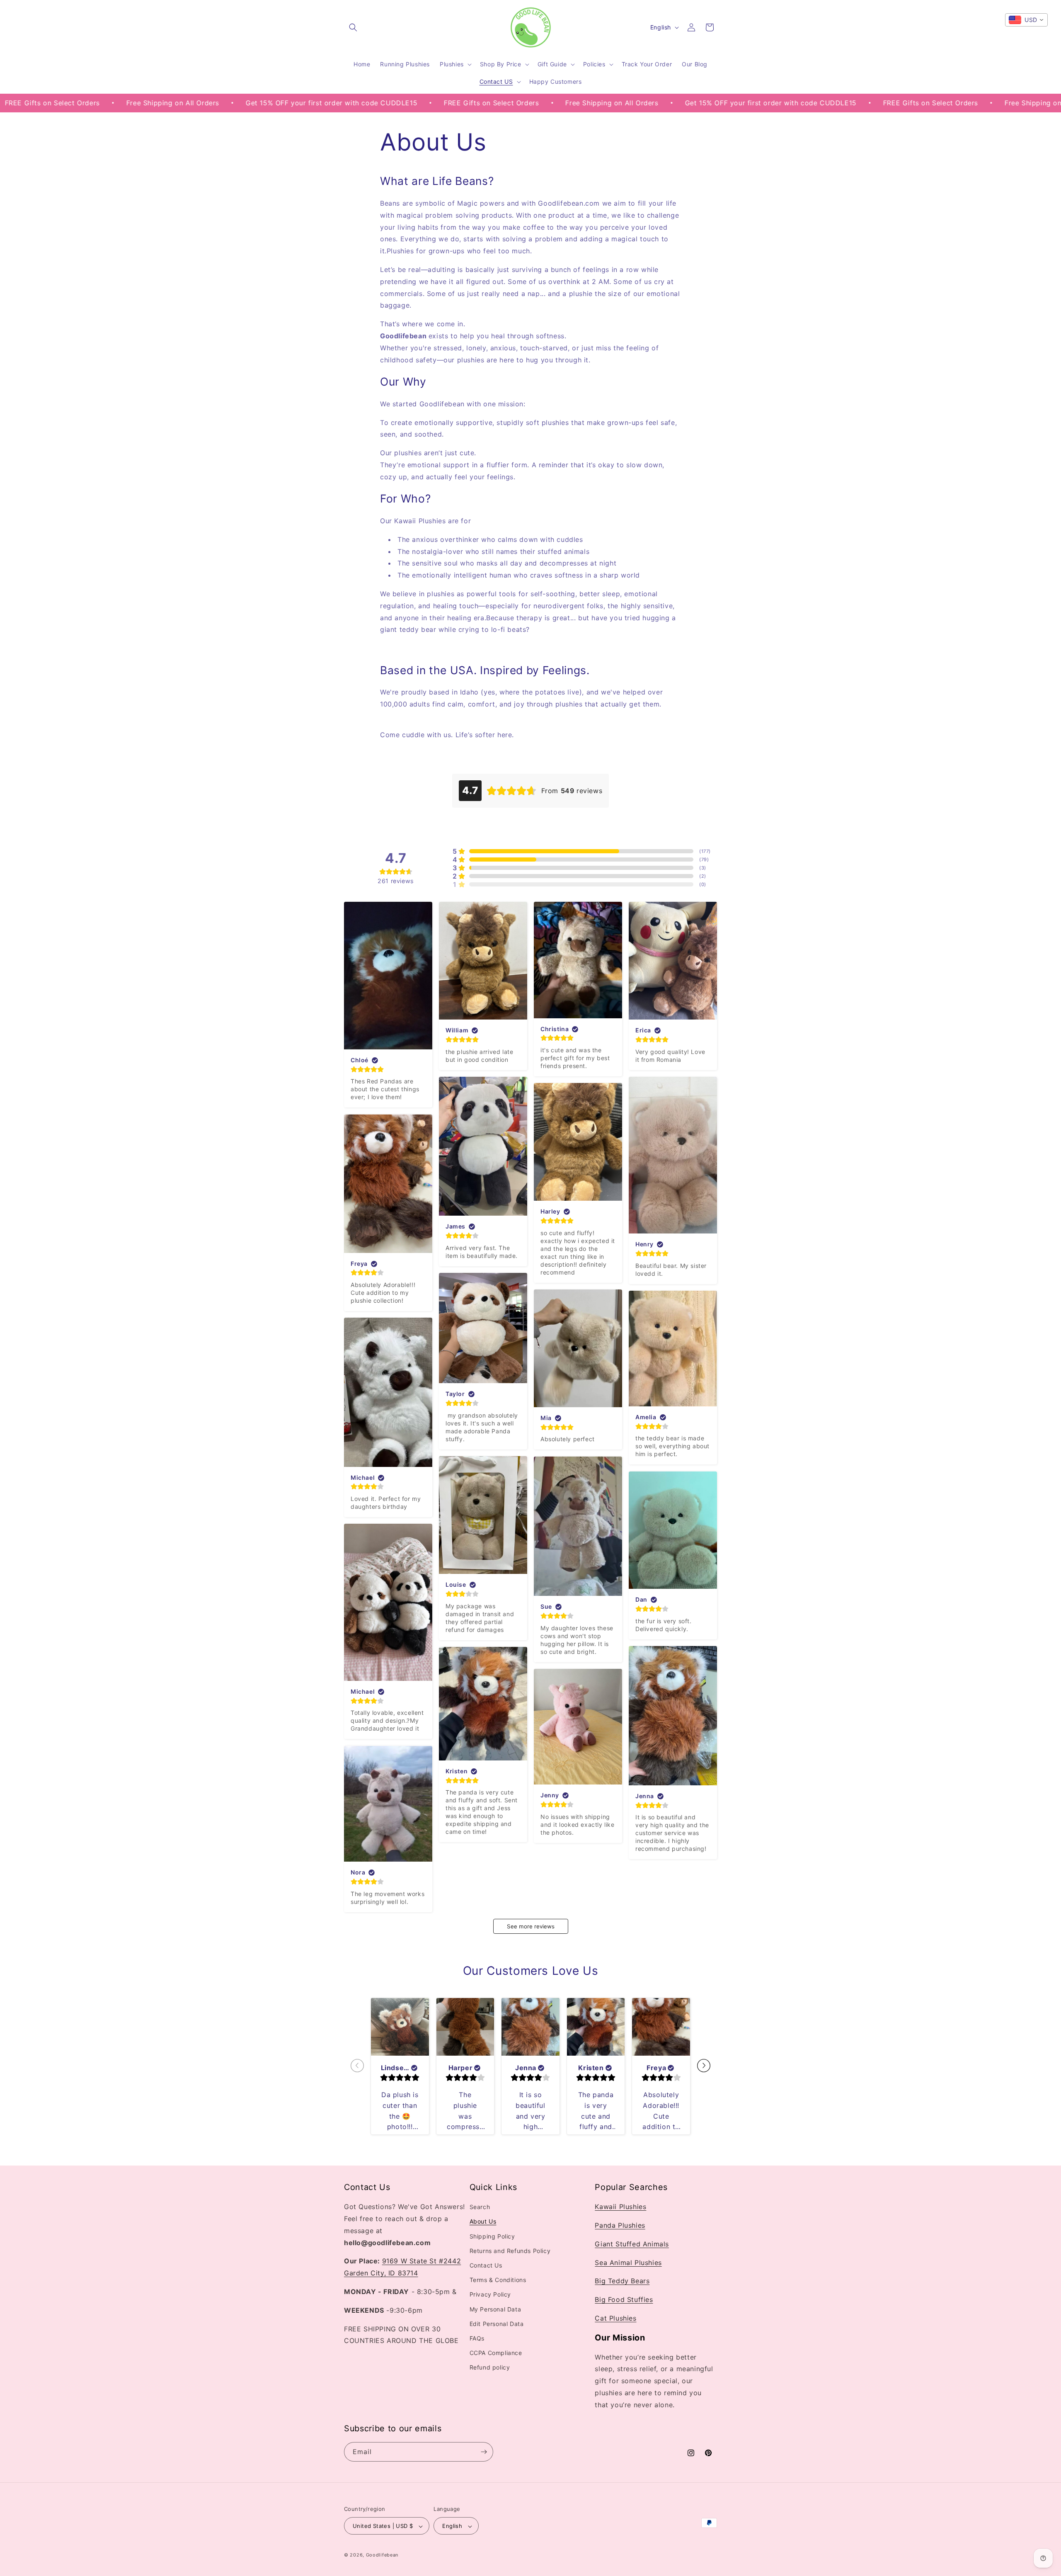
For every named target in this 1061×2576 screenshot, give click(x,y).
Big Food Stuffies (624, 2300)
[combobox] (1026, 20)
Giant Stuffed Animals (632, 2244)
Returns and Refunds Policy (510, 2251)
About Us (483, 2222)
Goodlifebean (382, 2555)
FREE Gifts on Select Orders (330, 103)
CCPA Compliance (496, 2353)
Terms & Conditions (498, 2280)
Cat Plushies (615, 2318)
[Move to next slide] (704, 2066)
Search (480, 2207)
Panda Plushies (620, 2225)
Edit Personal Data (497, 2324)
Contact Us (486, 2265)
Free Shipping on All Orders (451, 103)
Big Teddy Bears (622, 2281)
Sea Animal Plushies (628, 2263)
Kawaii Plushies (620, 2207)
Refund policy (490, 2368)
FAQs (477, 2338)
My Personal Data (495, 2309)
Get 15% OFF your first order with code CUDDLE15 (170, 103)
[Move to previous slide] (357, 2066)
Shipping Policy (492, 2236)
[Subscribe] (484, 2452)
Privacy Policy (490, 2295)
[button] (353, 27)
